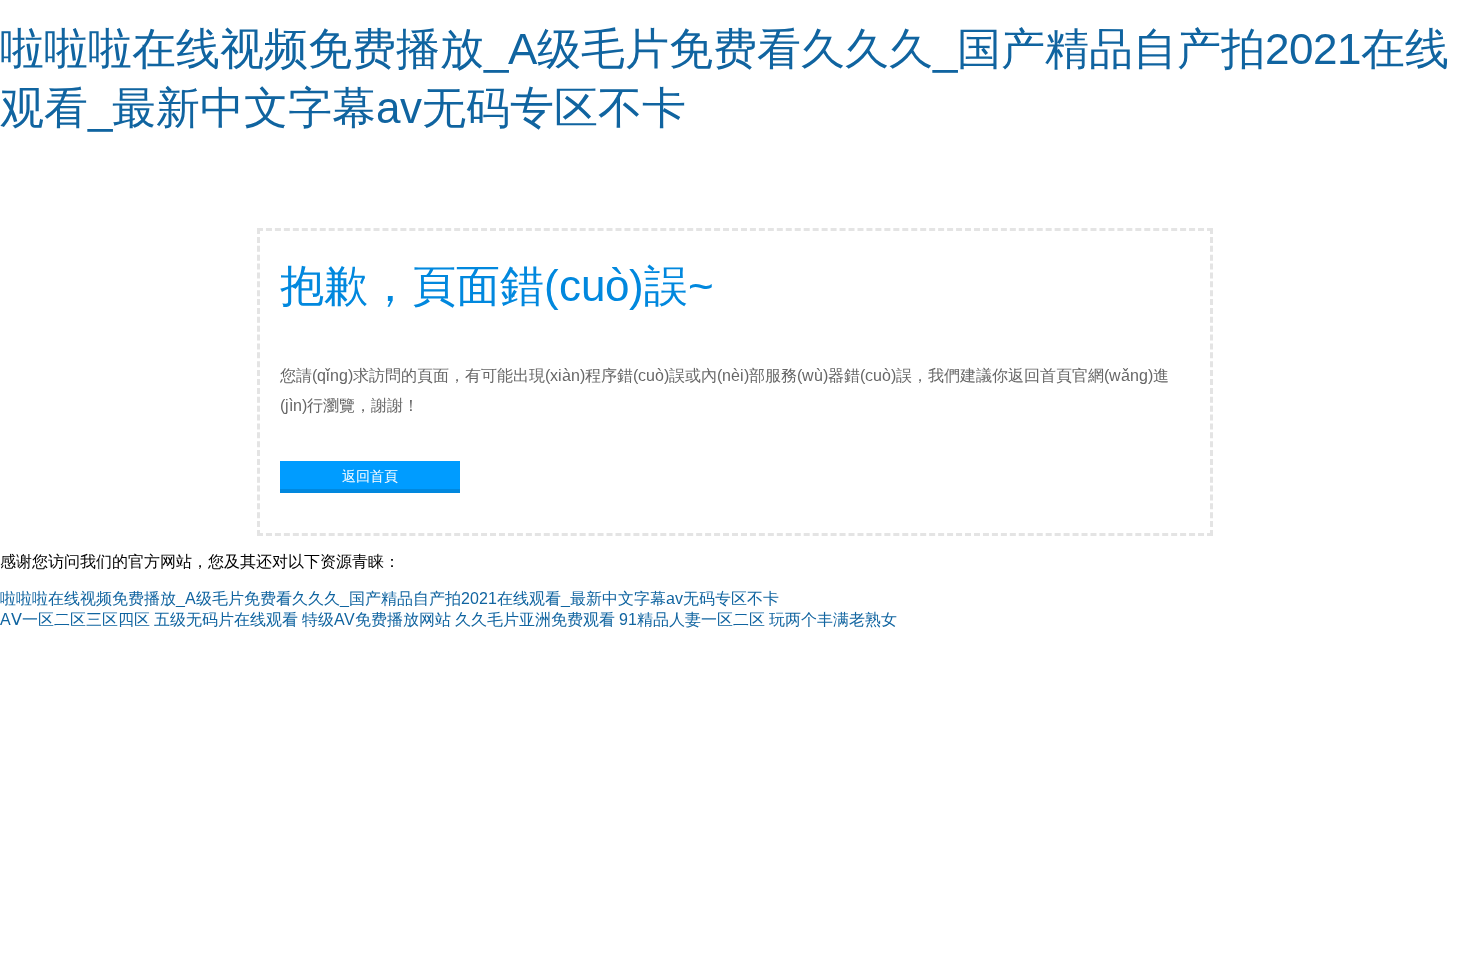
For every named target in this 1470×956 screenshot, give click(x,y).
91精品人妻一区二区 (692, 619)
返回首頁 (370, 476)
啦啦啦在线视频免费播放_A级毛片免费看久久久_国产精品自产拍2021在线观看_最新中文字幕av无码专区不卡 (389, 598)
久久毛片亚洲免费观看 (535, 619)
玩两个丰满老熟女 (833, 619)
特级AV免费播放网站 (376, 619)
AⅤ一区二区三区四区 (75, 619)
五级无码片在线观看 (226, 619)
